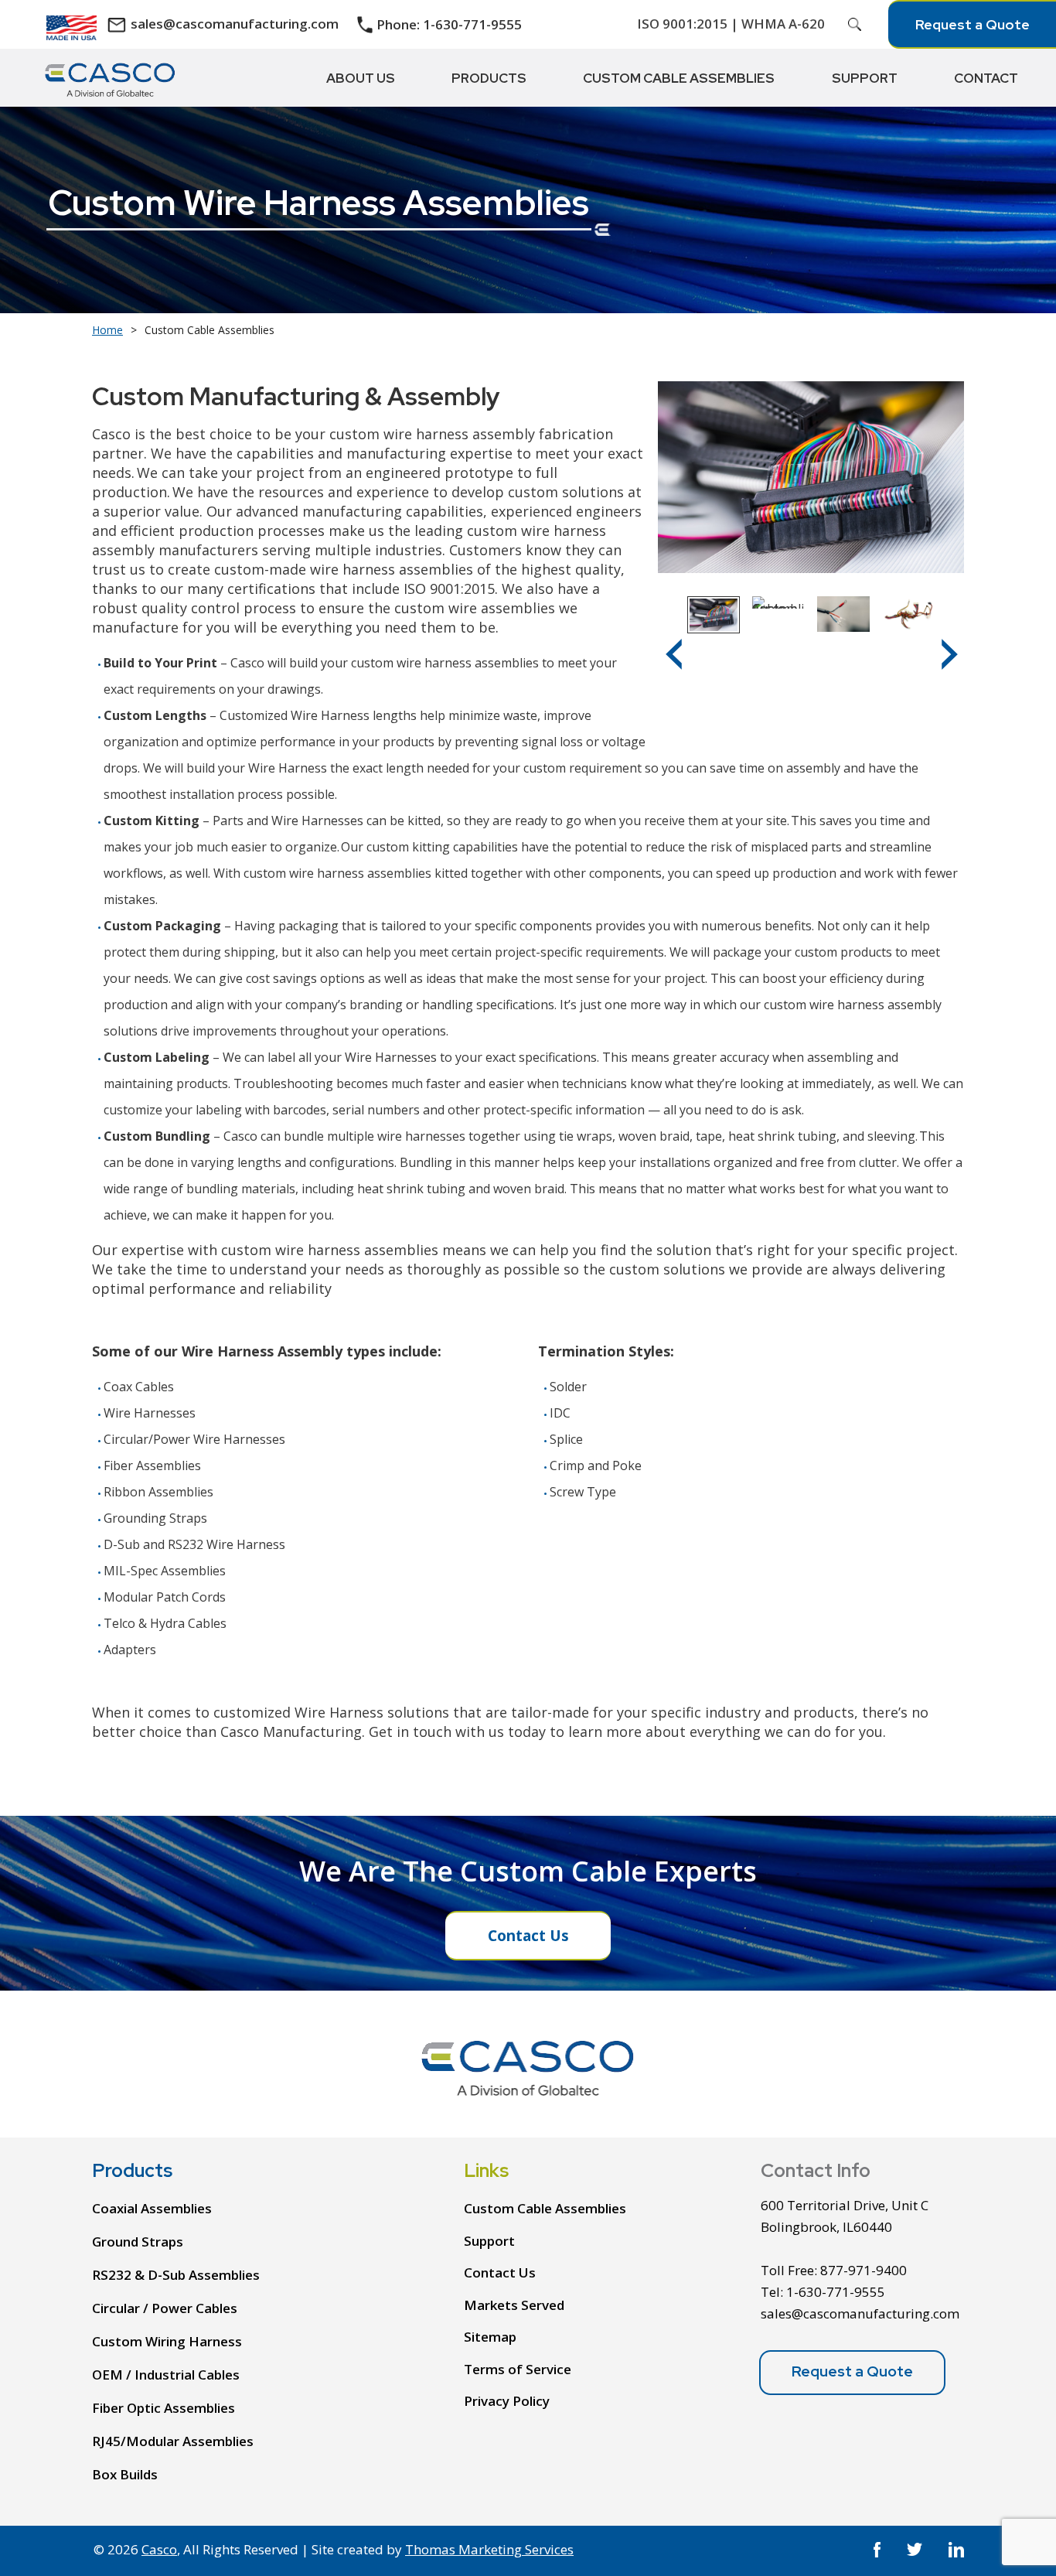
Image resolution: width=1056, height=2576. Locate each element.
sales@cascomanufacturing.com (235, 24)
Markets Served (514, 2304)
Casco (159, 2549)
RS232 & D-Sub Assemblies (176, 2275)
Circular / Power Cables (165, 2308)
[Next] (950, 654)
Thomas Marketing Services (489, 2549)
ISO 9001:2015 (682, 24)
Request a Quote (973, 24)
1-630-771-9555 (836, 2292)
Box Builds (125, 2474)
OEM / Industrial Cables (166, 2375)
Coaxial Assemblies (152, 2208)
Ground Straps (138, 2242)
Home (107, 330)
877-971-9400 (864, 2270)
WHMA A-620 (783, 24)
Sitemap (490, 2337)
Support (489, 2240)
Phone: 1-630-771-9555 (449, 25)
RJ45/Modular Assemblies (173, 2441)
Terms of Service (518, 2368)
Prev (674, 665)
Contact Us (528, 1936)
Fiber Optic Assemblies (164, 2408)
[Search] (855, 25)
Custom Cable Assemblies (545, 2208)
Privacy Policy (507, 2401)
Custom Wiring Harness (167, 2341)
